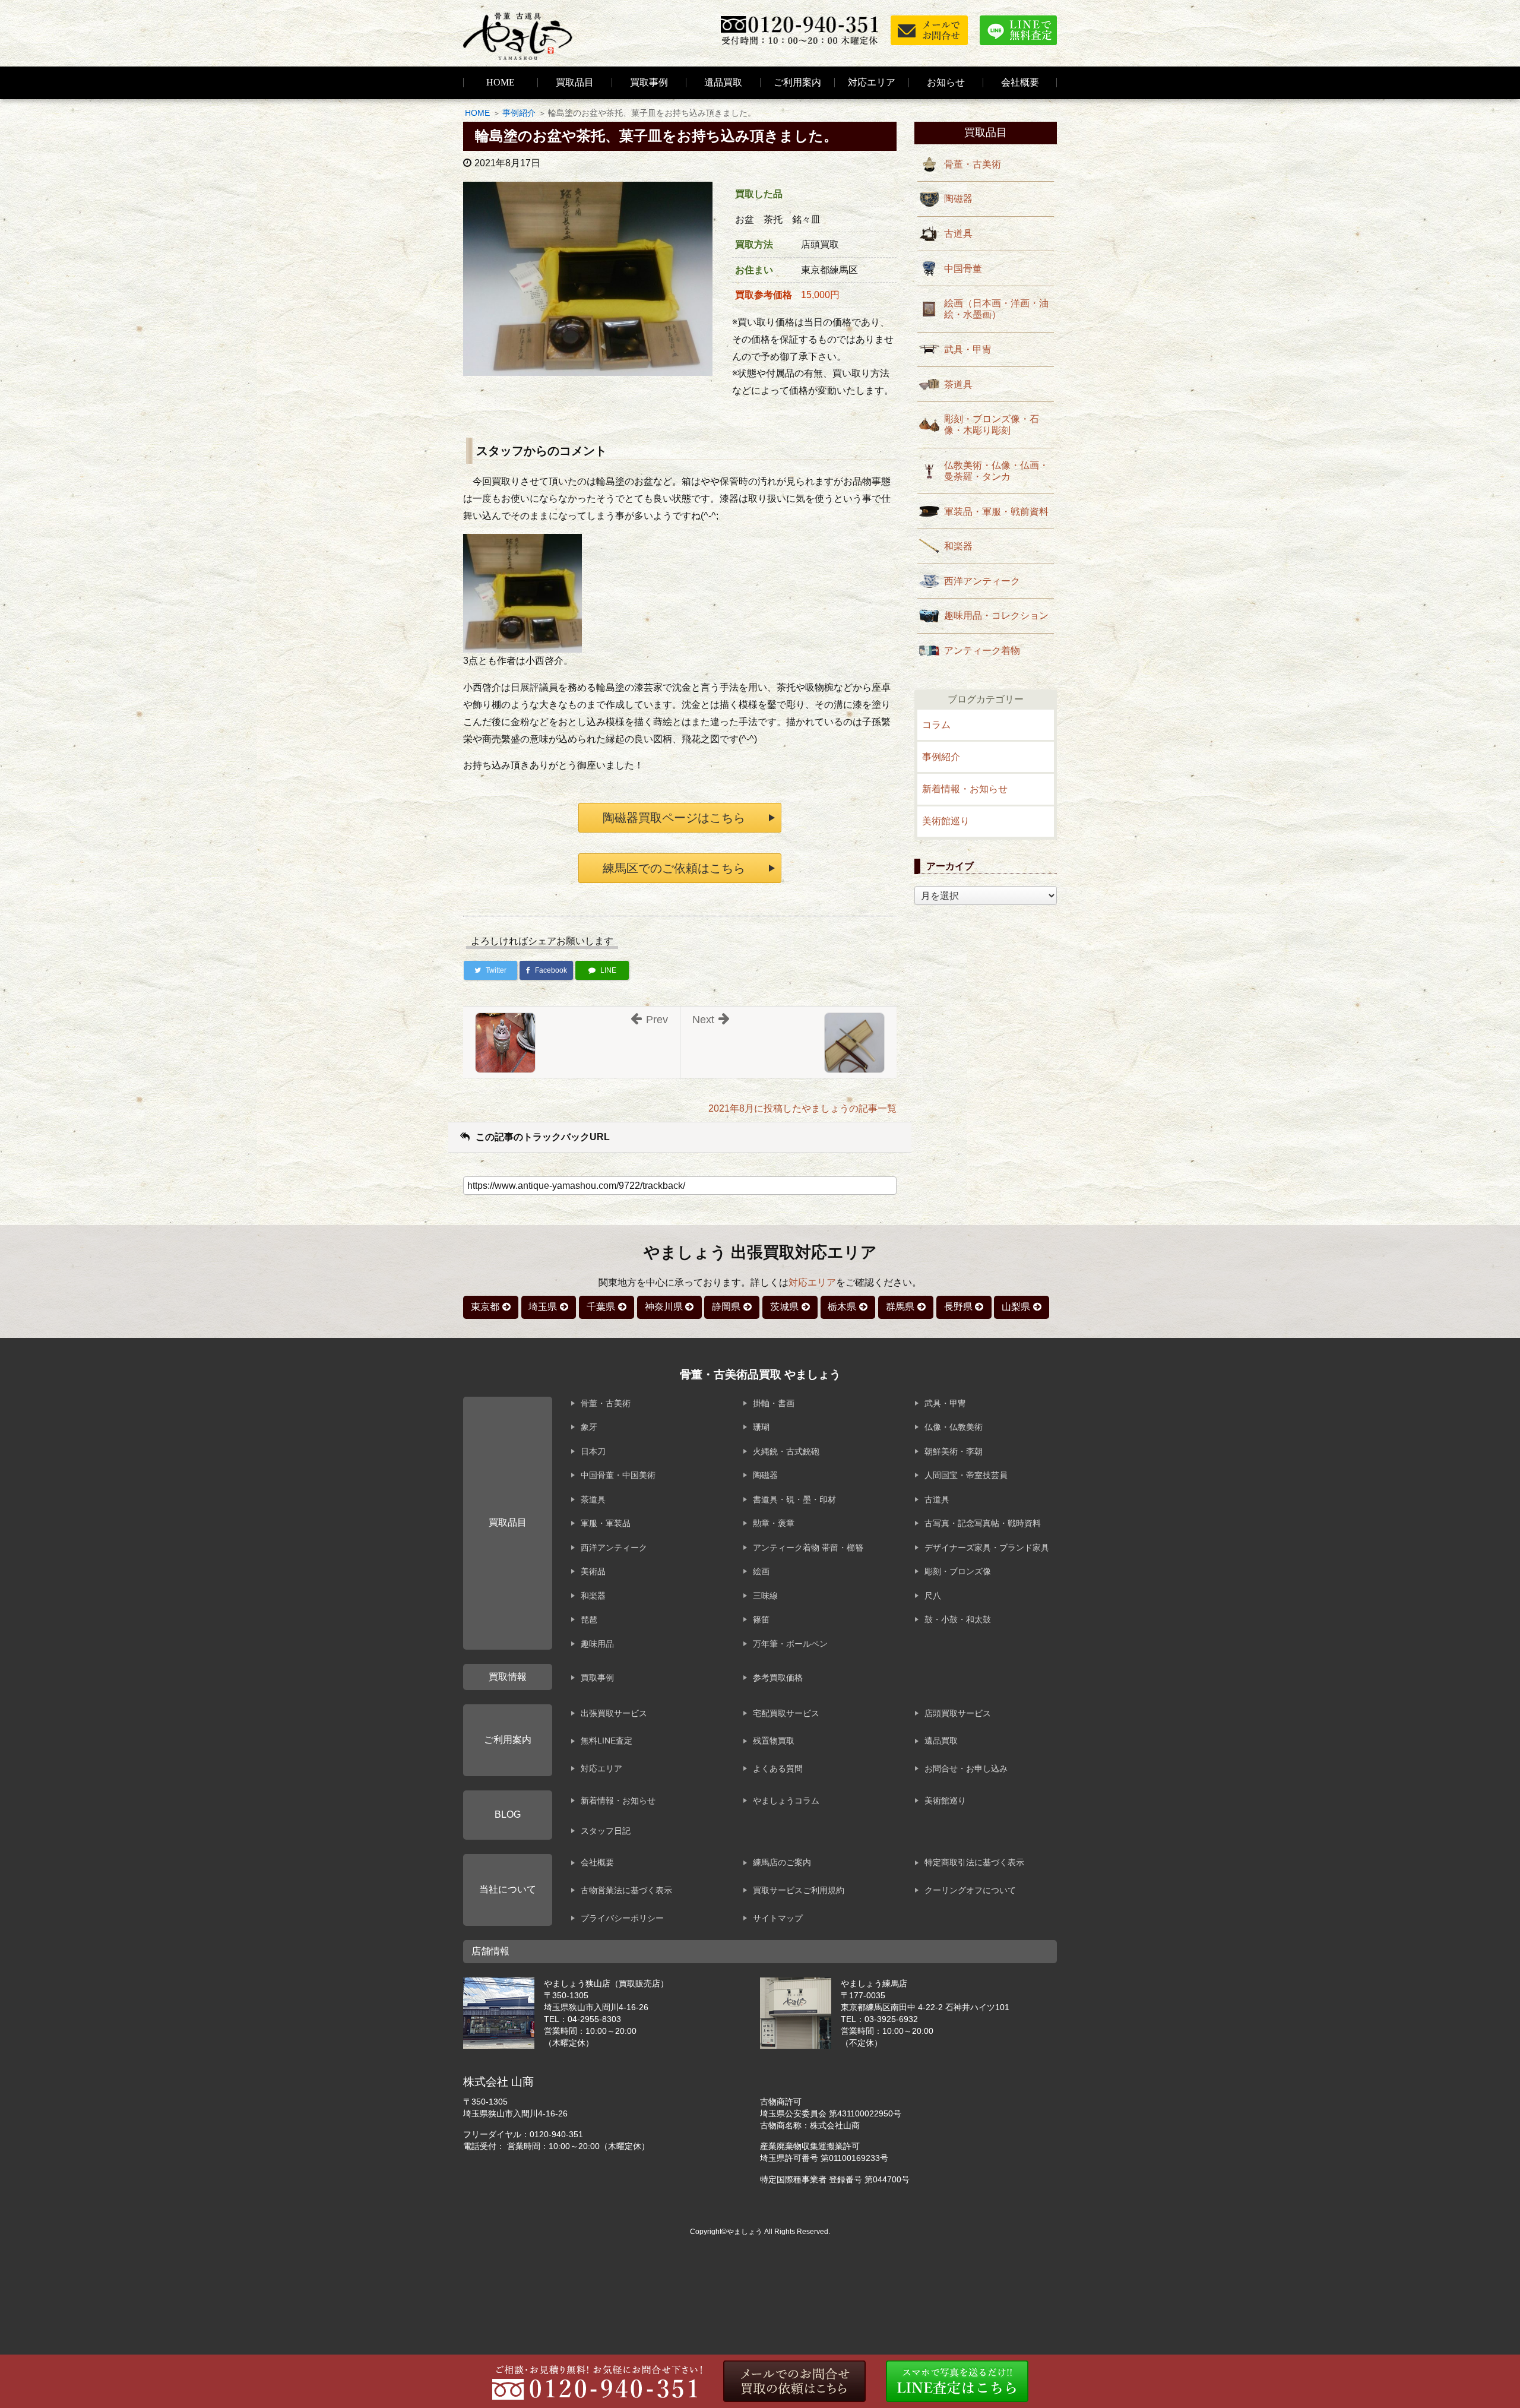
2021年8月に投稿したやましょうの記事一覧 (802, 1108)
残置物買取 (774, 1741)
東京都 (485, 1307)
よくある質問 (778, 1768)
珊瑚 (761, 1427)
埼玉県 (543, 1307)
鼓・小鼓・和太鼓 (958, 1619)
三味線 (765, 1596)
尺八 (933, 1596)
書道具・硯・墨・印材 (794, 1499)
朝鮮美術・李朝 (954, 1451)
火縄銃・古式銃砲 (786, 1451)
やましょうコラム (786, 1801)
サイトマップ (778, 1918)
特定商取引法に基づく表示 (974, 1862)
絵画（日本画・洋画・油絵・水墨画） (996, 309)
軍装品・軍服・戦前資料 (996, 512)
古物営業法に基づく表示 (626, 1890)
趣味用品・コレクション (996, 616)
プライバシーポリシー (622, 1918)
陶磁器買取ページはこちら (674, 818)
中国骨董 (963, 269)
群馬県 (900, 1307)
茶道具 (958, 385)
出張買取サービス (614, 1713)
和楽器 (958, 546)
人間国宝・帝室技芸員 (966, 1475)
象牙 (589, 1427)
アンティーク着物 (982, 651)
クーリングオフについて (970, 1890)
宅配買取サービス (786, 1713)
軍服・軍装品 (606, 1523)
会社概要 (597, 1862)
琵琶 (589, 1619)
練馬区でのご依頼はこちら (674, 868)
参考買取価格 (778, 1678)
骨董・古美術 (973, 164)
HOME (501, 82)
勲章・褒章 (774, 1523)
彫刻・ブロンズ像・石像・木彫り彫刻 (992, 425)
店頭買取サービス (958, 1713)
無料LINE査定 (607, 1741)
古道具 (958, 234)
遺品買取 (723, 82)
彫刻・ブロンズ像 (958, 1571)
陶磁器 (958, 199)
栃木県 (842, 1307)
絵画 (761, 1571)
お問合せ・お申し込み (966, 1768)
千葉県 (601, 1307)
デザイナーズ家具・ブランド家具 (987, 1548)
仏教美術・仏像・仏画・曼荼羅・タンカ (996, 471)
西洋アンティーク (982, 581)
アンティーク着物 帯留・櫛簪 (808, 1548)
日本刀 (593, 1451)
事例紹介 (519, 113)
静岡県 (726, 1307)
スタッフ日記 (606, 1831)
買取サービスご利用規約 (799, 1890)
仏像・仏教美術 (954, 1427)
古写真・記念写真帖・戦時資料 (983, 1523)
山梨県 (1016, 1307)
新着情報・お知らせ (965, 789)
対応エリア (872, 82)
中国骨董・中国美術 (618, 1475)
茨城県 (784, 1307)
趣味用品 (597, 1644)
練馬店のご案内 (782, 1862)
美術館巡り (946, 821)
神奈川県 (664, 1307)
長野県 (958, 1307)
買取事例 (649, 82)
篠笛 (761, 1619)
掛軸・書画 (774, 1403)
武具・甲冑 (968, 349)
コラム (936, 725)
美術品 (593, 1571)
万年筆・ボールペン (790, 1644)
